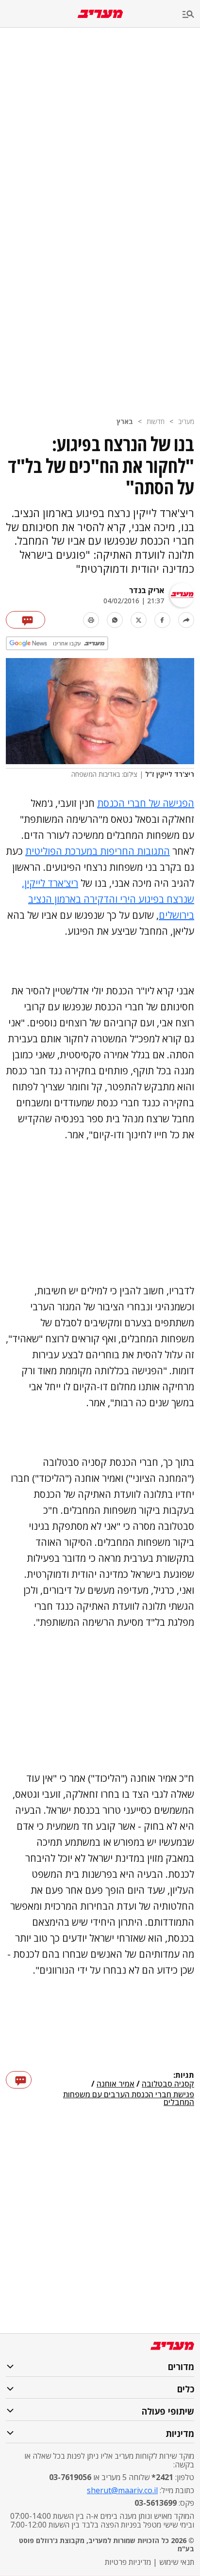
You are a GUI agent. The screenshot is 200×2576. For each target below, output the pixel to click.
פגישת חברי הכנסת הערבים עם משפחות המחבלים (129, 2098)
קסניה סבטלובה (168, 2084)
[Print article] (91, 620)
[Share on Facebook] (162, 620)
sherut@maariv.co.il (122, 2490)
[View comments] (25, 620)
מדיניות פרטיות (128, 2562)
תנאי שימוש (177, 2562)
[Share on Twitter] (139, 620)
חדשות (156, 421)
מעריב (186, 421)
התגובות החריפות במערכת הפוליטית (98, 851)
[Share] (186, 620)
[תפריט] (191, 15)
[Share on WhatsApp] (115, 620)
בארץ (125, 421)
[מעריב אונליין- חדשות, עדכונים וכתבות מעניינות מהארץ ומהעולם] (100, 14)
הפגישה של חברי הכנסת (146, 803)
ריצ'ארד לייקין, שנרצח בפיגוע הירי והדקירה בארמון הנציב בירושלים (108, 899)
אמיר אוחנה (116, 2084)
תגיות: (184, 2075)
